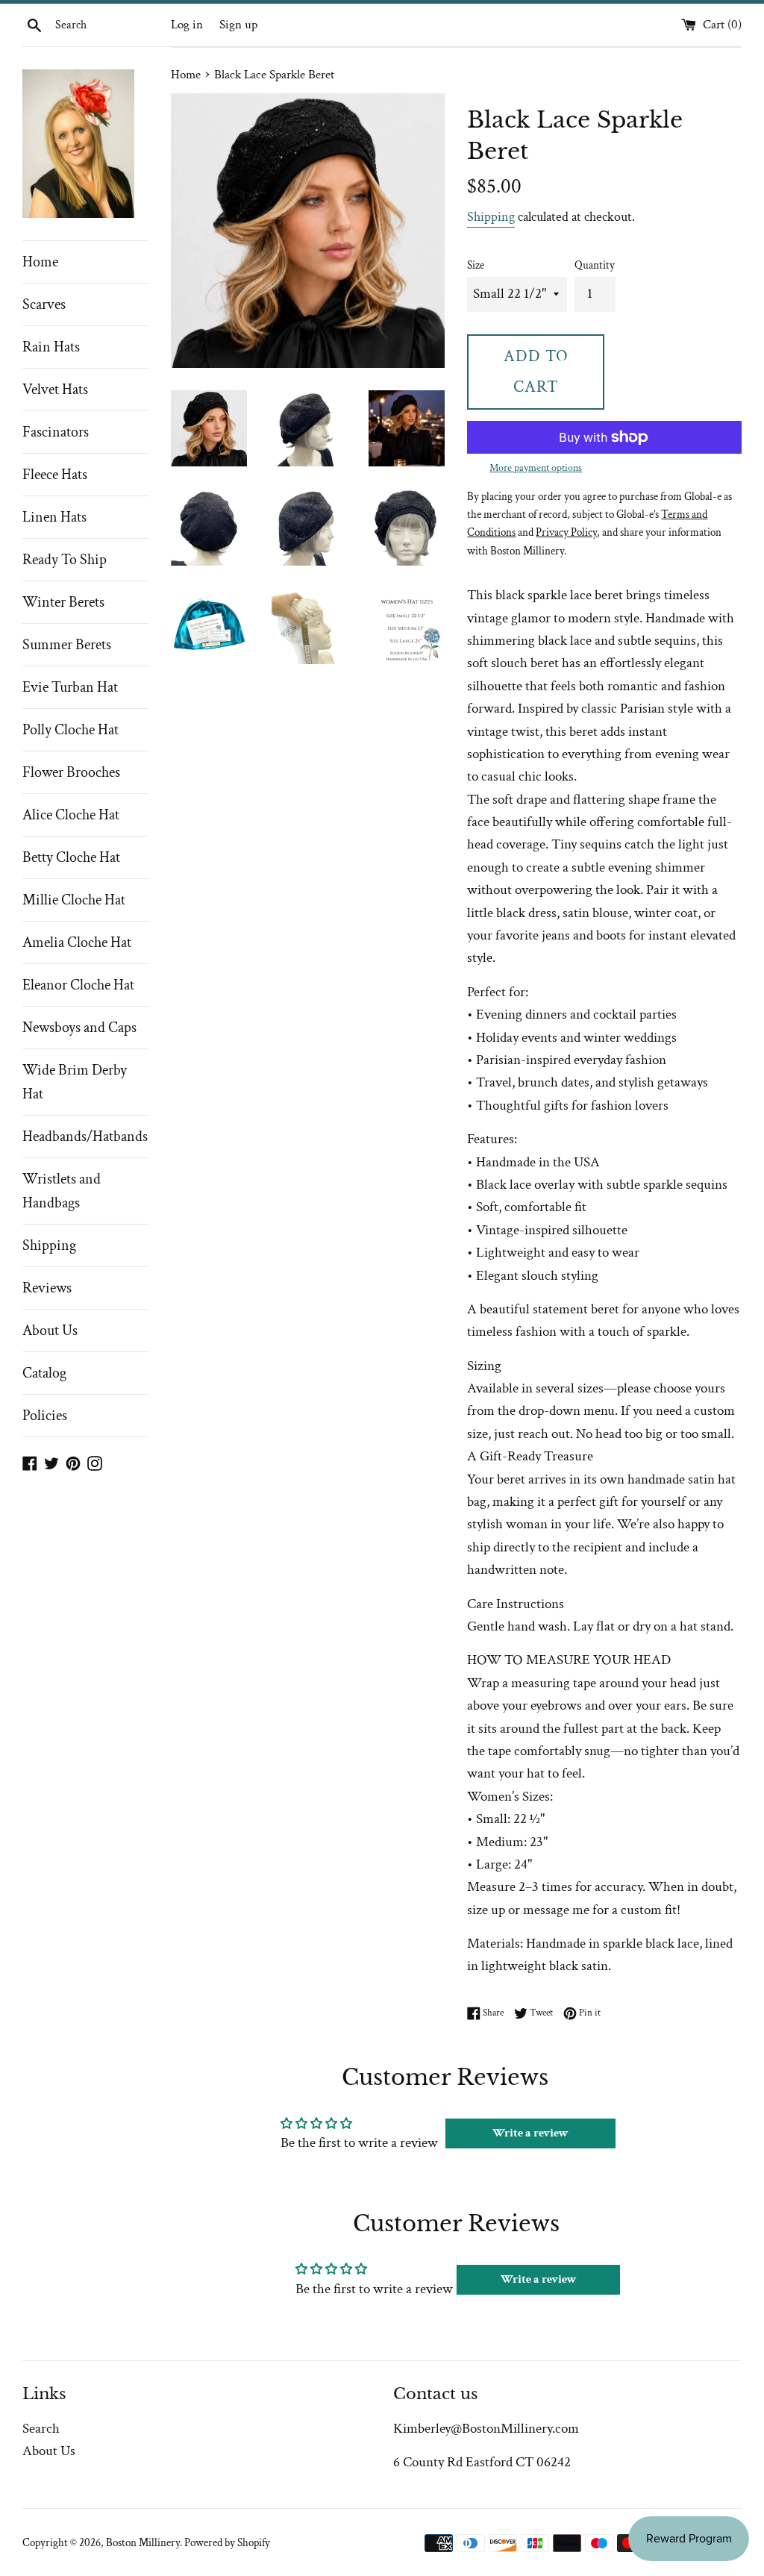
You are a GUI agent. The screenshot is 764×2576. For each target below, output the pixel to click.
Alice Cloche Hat (71, 815)
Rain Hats (51, 347)
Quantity (595, 265)
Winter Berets (63, 602)
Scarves (44, 304)
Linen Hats (54, 517)
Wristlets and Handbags (62, 1191)
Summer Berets (67, 645)
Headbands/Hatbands (85, 1137)
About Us (50, 1331)
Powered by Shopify (227, 2543)
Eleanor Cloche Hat (78, 985)
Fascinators (56, 432)
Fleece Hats (55, 475)
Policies (45, 1416)
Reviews (47, 1288)
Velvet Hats (55, 390)
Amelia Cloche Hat (77, 942)
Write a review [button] (530, 2133)
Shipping (49, 1245)
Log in (187, 25)
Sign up (238, 25)
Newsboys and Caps (79, 1028)
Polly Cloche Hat (71, 730)
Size (476, 265)
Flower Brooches (71, 772)
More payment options (536, 468)
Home (40, 262)
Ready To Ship (65, 560)
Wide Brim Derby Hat (75, 1082)
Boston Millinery (143, 2543)
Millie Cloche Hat (74, 900)
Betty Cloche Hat (71, 857)
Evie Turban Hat (70, 687)
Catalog (44, 1373)
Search (41, 2429)
